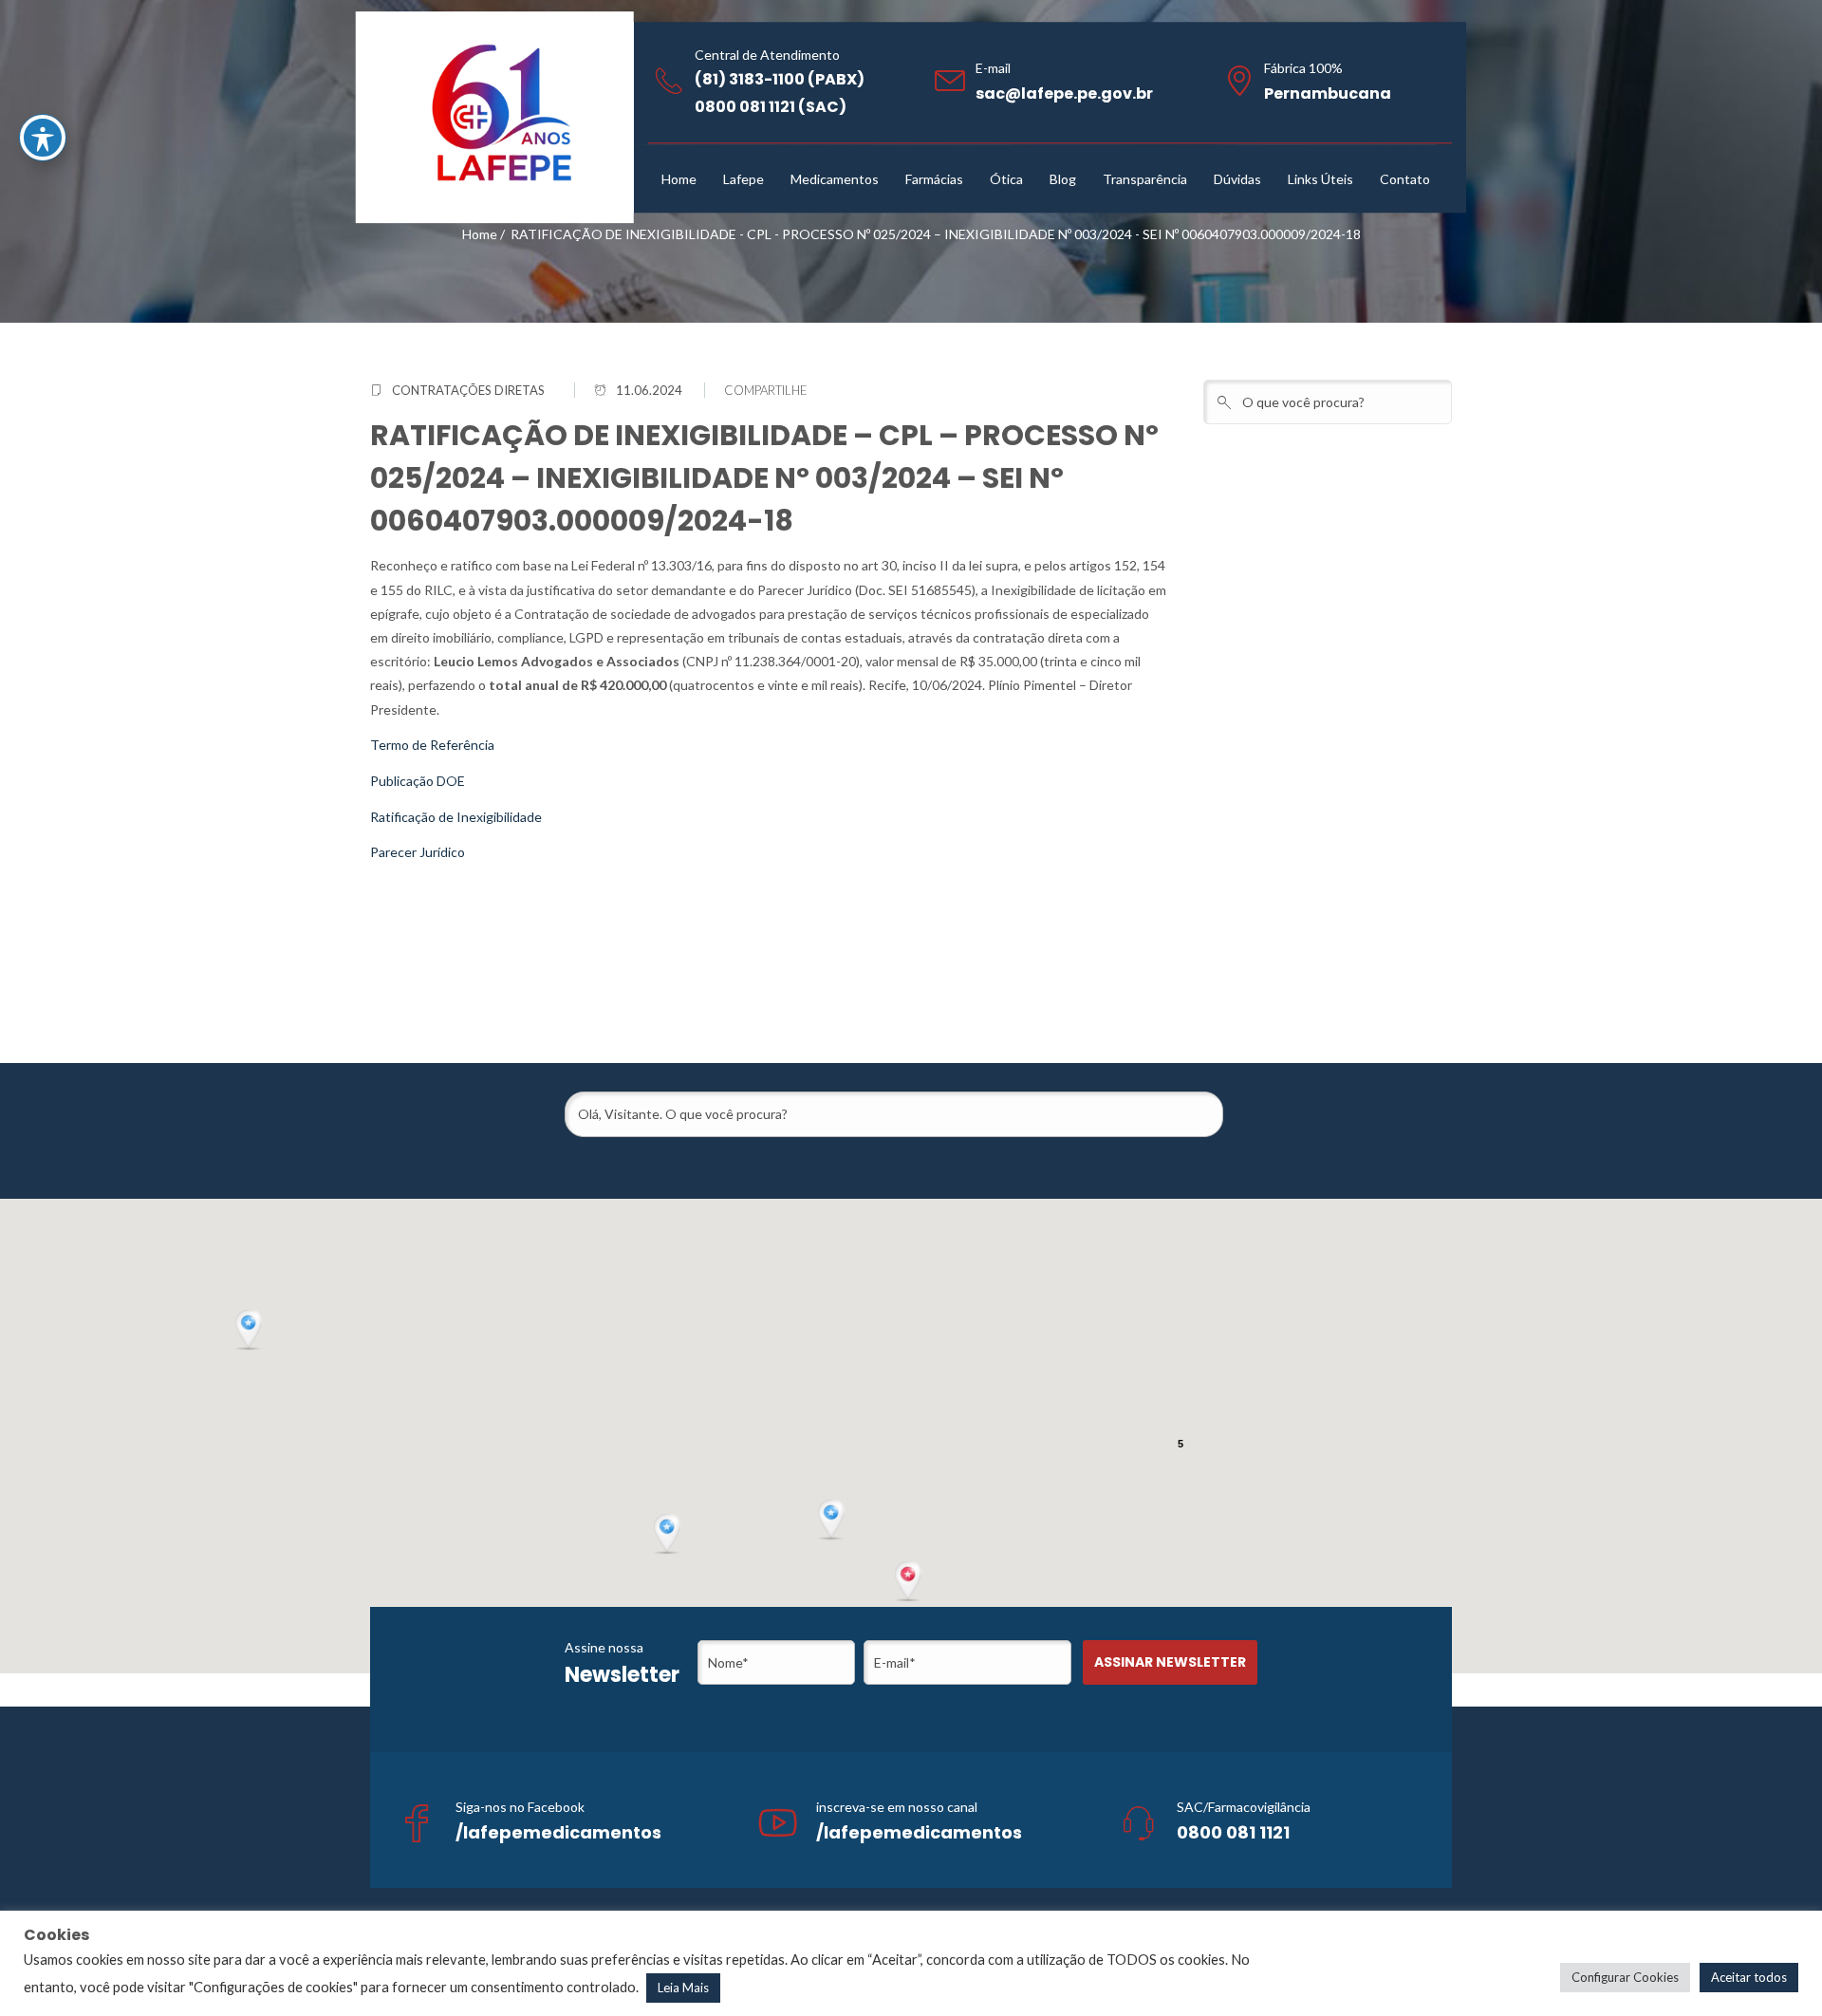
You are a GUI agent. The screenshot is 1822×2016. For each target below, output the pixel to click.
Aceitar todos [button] (1749, 1977)
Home (480, 234)
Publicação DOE (418, 781)
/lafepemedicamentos (558, 1832)
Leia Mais (683, 1988)
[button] (910, 1582)
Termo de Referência (432, 745)
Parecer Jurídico (418, 852)
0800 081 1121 (1233, 1832)
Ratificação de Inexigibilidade (456, 817)
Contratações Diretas (468, 390)
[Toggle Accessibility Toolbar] (43, 138)
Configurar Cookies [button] (1625, 1977)
